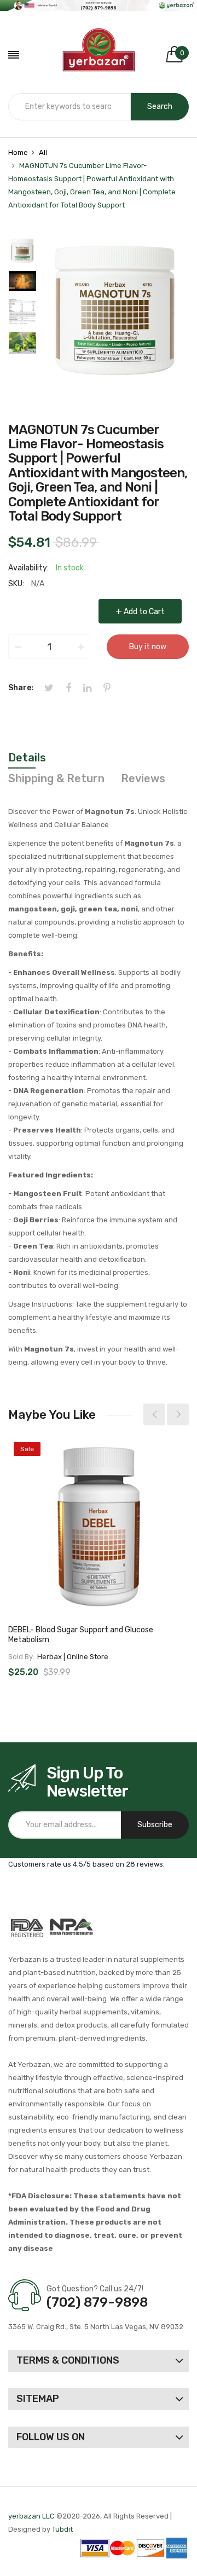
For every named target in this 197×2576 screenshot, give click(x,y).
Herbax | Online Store (73, 1657)
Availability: (28, 568)
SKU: (16, 584)
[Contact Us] (99, 5)
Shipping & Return (56, 778)
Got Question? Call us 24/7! (95, 2289)
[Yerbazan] (99, 55)
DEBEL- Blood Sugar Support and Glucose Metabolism (81, 1635)
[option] (22, 253)
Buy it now (148, 647)
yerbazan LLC (31, 2516)
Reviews (143, 778)
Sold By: (21, 1657)
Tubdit (62, 2529)
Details (27, 758)
